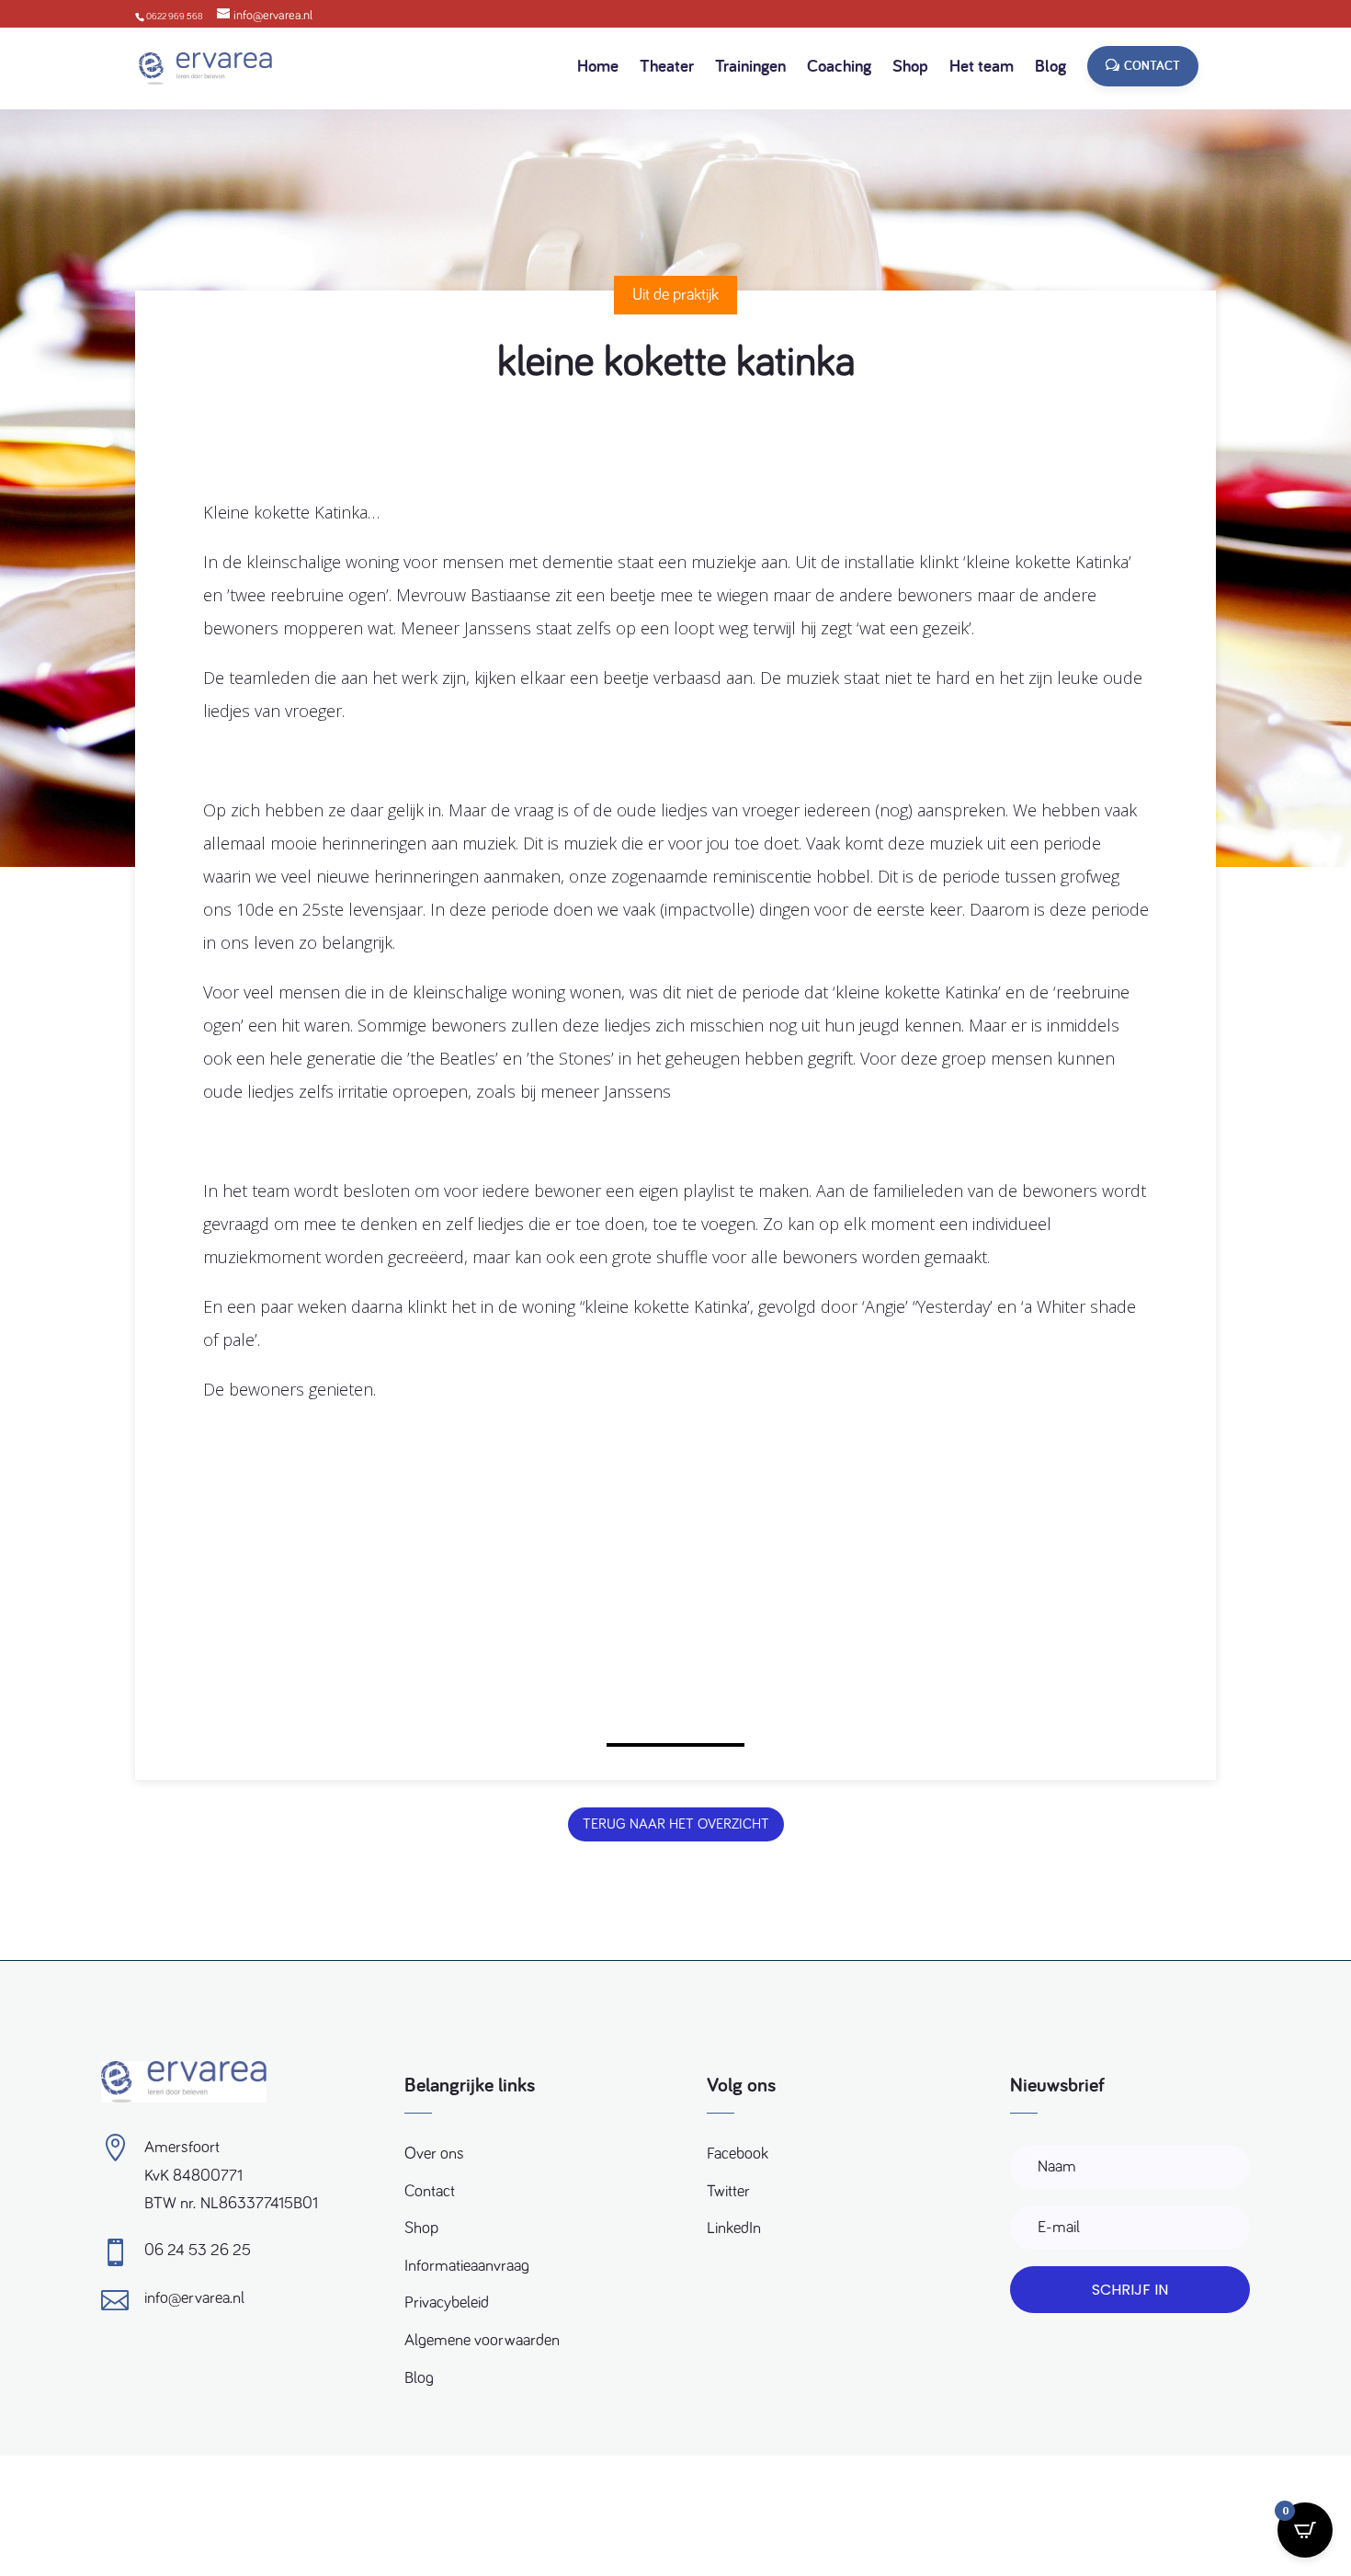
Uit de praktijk (675, 295)
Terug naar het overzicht (676, 1824)
